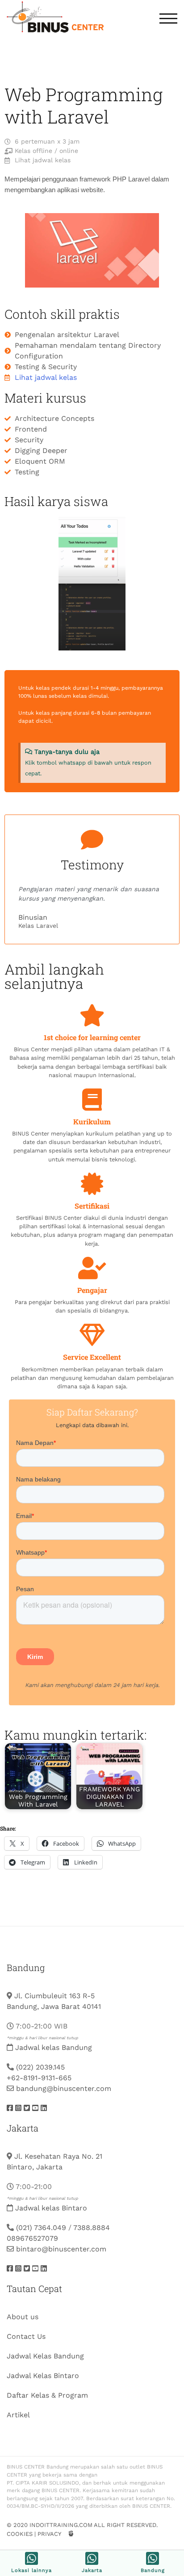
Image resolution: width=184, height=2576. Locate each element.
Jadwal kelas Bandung (54, 2047)
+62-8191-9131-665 (39, 2078)
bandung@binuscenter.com (64, 2088)
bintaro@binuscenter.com (61, 2249)
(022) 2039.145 (40, 2067)
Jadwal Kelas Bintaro (43, 2376)
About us (23, 2317)
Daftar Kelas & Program (47, 2395)
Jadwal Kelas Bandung (45, 2356)
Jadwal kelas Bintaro (51, 2208)
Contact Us (26, 2336)
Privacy (49, 2534)
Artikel (18, 2415)
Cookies (20, 2534)
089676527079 (32, 2238)
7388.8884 (92, 2228)
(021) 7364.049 (41, 2228)
